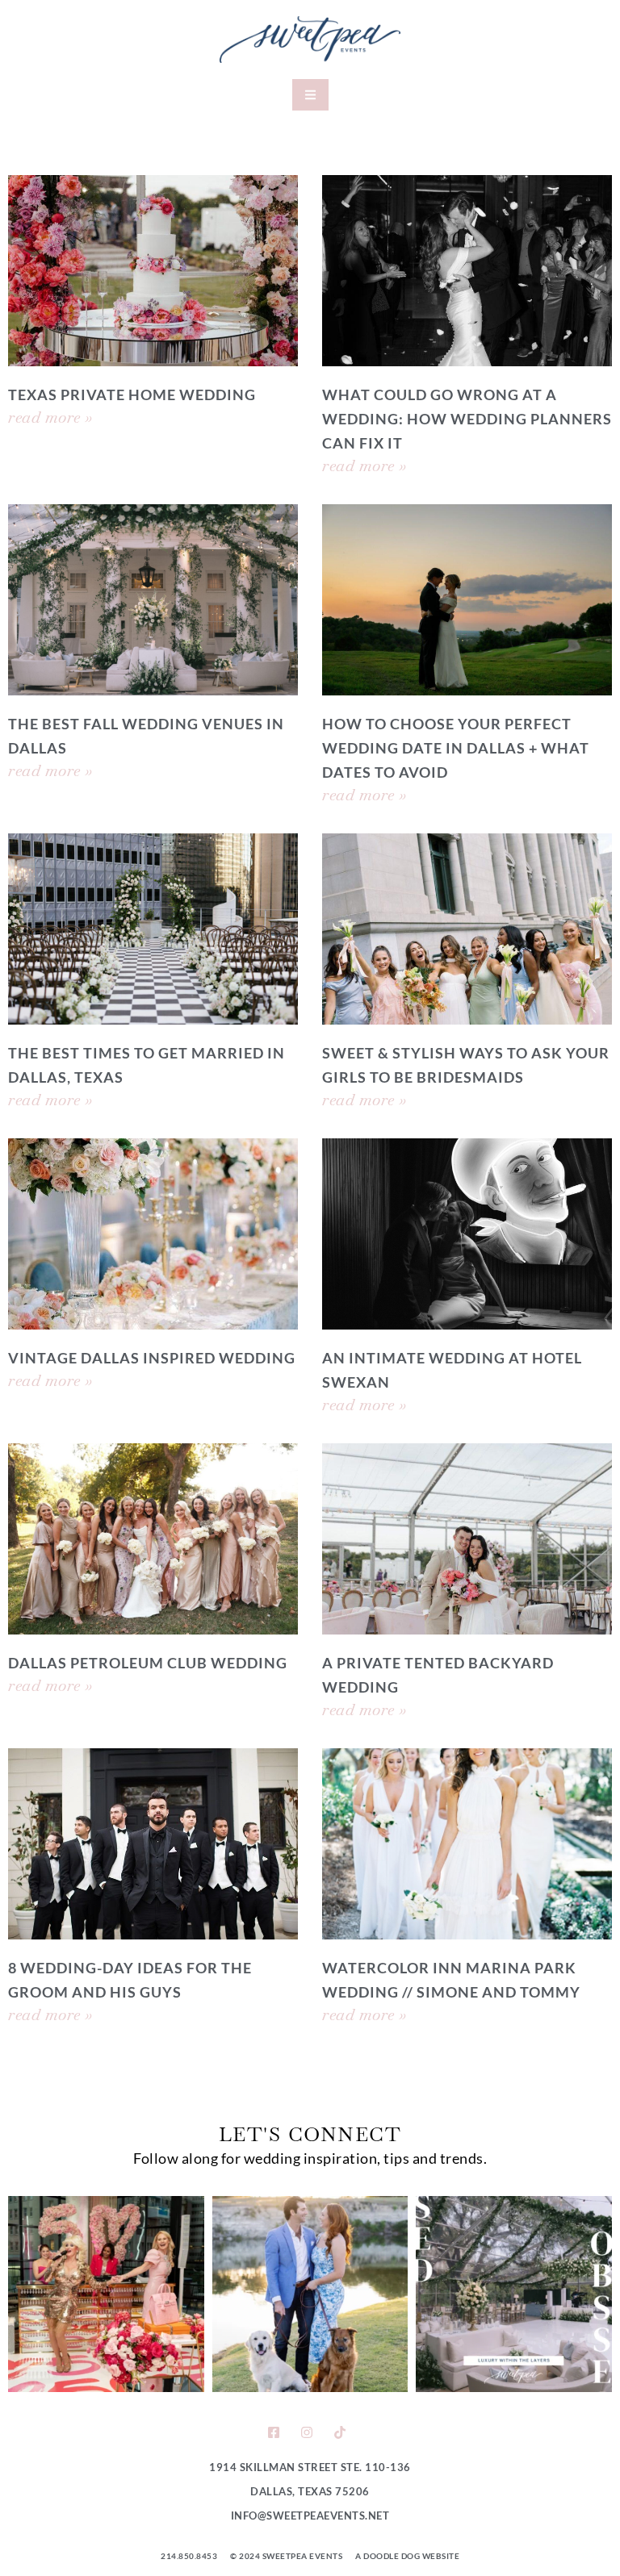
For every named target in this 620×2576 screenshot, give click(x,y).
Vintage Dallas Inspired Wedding (152, 1358)
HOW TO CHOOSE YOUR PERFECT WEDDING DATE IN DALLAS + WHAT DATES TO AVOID (456, 748)
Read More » (50, 417)
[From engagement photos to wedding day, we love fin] (310, 2294)
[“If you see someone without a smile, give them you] (106, 2294)
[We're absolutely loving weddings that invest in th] (514, 2294)
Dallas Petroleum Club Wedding (148, 1663)
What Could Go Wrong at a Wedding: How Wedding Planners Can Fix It (467, 419)
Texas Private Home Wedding (132, 395)
